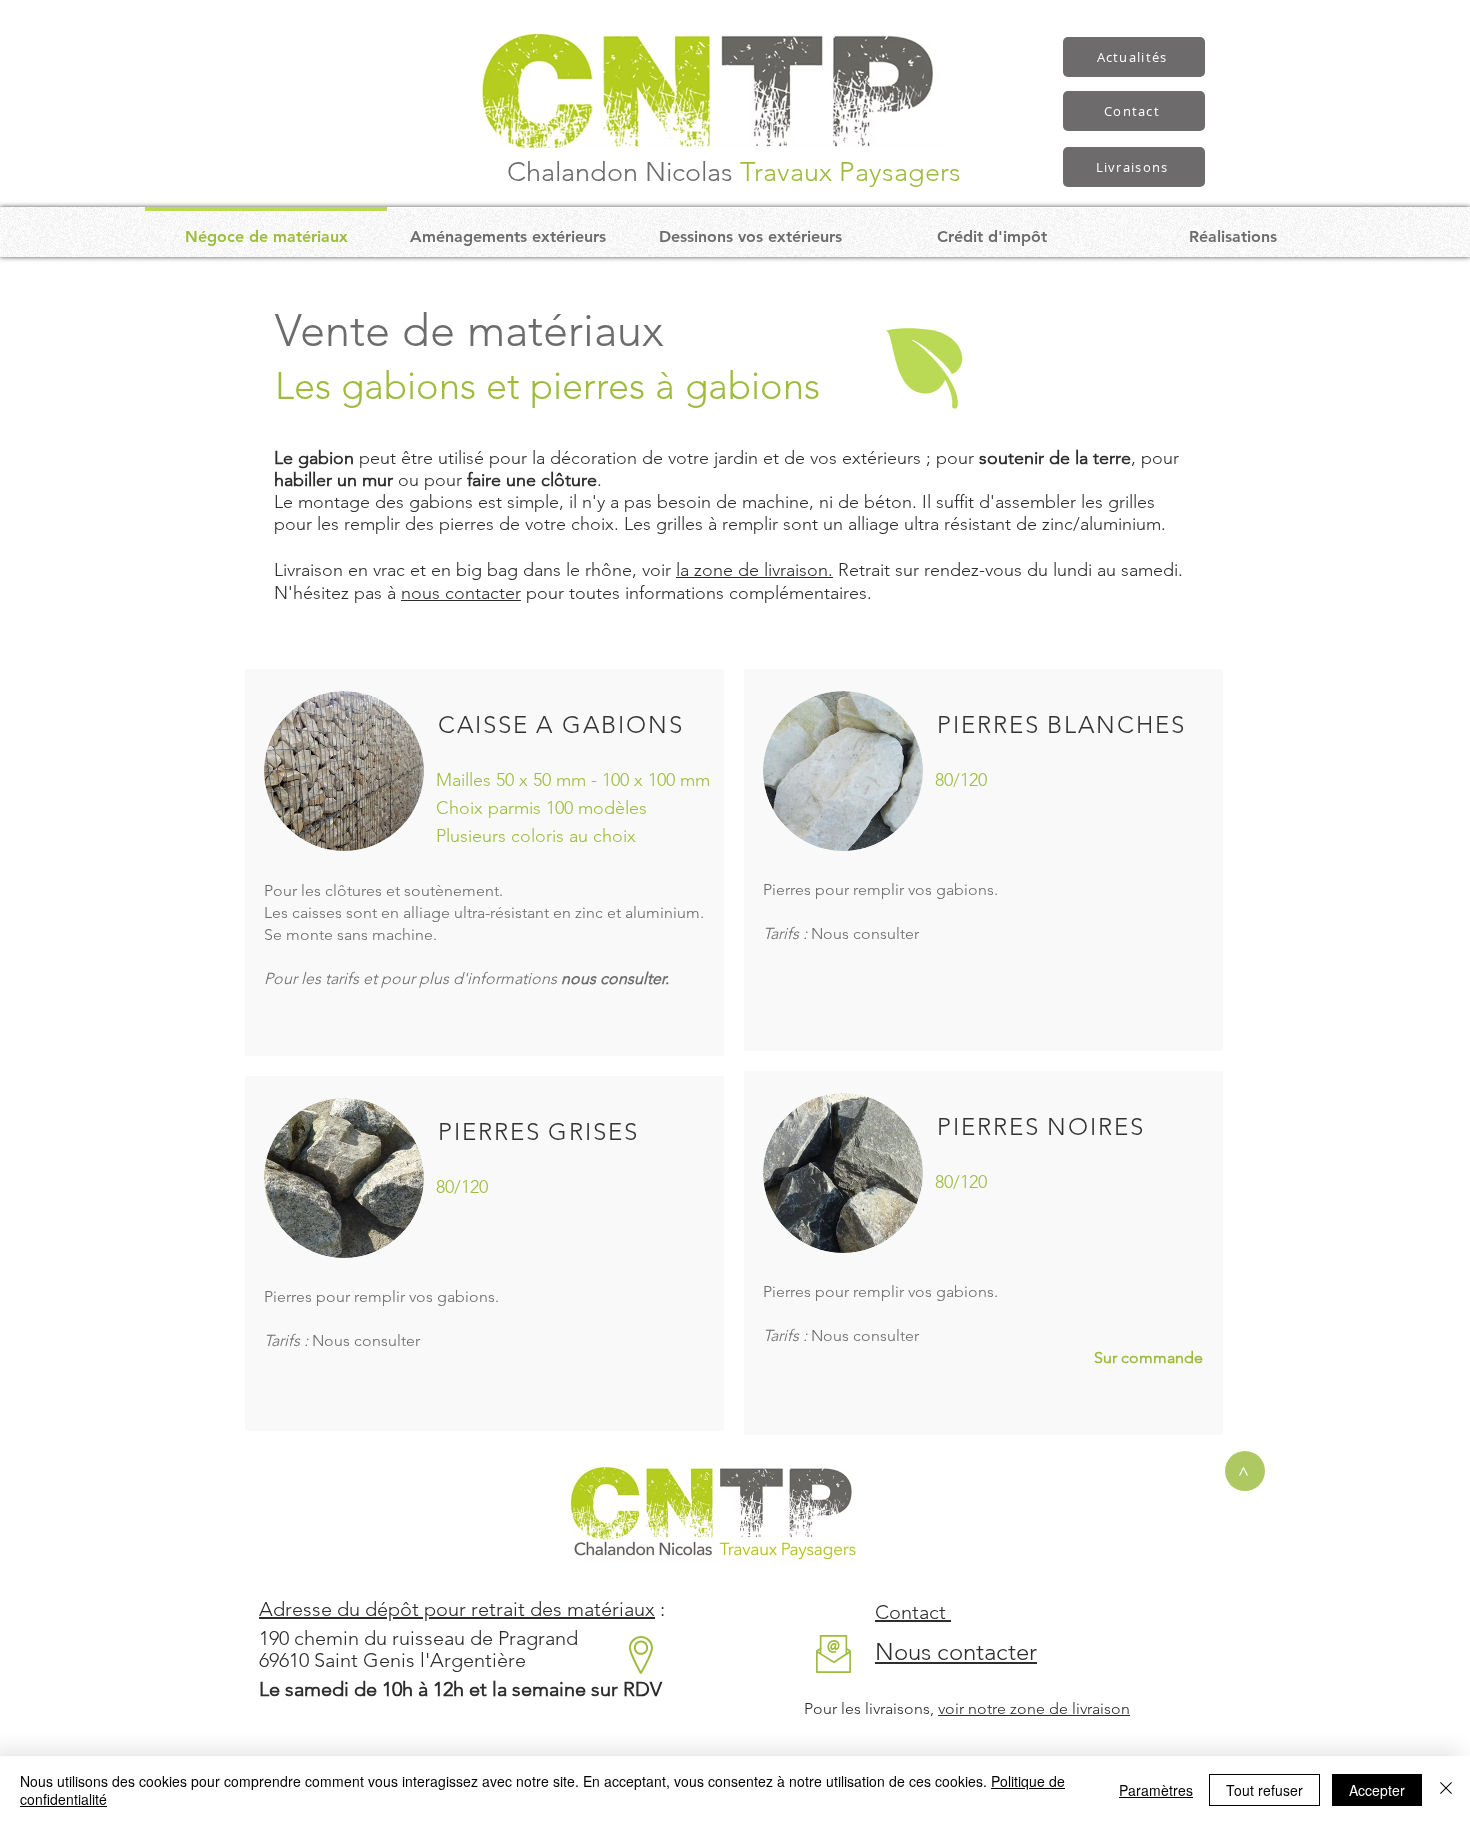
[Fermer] (1446, 1790)
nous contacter (461, 593)
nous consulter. (615, 978)
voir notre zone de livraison (1034, 1708)
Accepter (1377, 1790)
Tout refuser (1264, 1790)
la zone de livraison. (754, 570)
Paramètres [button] (1156, 1790)
